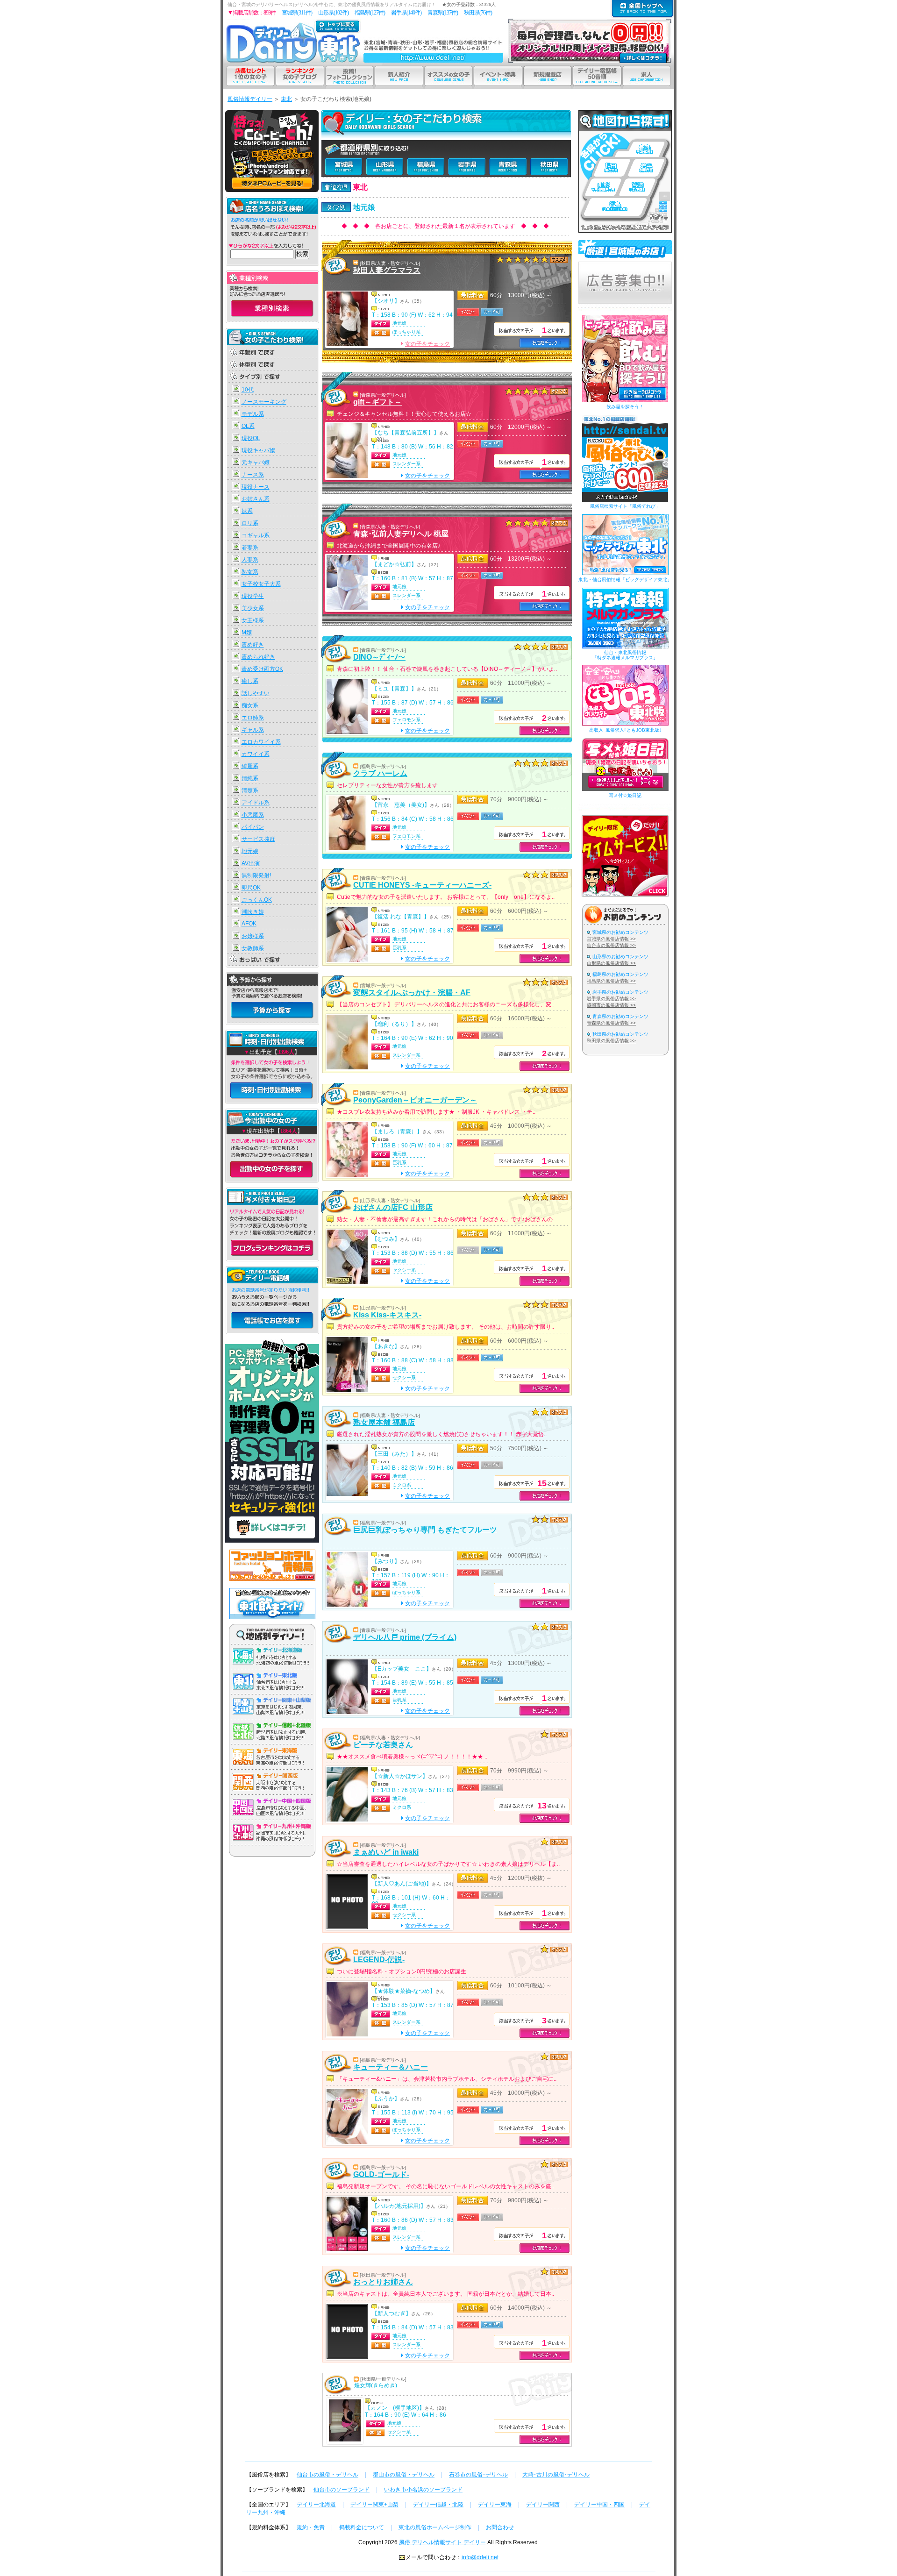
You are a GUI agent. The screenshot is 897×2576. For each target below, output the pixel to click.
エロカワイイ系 (261, 742)
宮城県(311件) (297, 13)
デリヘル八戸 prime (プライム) (405, 1637)
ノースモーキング (264, 402)
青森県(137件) (443, 13)
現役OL (251, 438)
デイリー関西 (543, 2505)
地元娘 (250, 851)
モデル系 (253, 414)
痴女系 (250, 705)
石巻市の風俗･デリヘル (478, 2475)
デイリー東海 (495, 2505)
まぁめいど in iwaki (386, 1852)
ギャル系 (253, 730)
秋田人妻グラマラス (387, 270)
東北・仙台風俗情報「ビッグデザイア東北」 (625, 580)
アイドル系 (256, 803)
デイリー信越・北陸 (438, 2505)
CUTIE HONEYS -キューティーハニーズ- (422, 885)
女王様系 (253, 620)
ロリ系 (250, 523)
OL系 (248, 426)
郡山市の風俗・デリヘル (404, 2475)
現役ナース (256, 487)
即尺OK (251, 888)
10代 (248, 390)
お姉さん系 (256, 499)
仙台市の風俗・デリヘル (327, 2475)
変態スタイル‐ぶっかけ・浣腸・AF (412, 993)
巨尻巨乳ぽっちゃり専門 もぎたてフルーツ (425, 1530)
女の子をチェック (427, 344)
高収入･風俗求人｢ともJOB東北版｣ (625, 730)
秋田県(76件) (478, 13)
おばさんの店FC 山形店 (393, 1207)
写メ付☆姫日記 (625, 795)
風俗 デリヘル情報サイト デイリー (442, 2542)
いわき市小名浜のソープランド (423, 2490)
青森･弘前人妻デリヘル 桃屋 (401, 534)
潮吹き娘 (253, 912)
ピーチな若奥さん (383, 1745)
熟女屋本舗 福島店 (384, 1422)
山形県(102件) (333, 13)
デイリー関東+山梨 (374, 2505)
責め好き (253, 645)
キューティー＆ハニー (391, 2067)
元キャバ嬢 (256, 463)
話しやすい (256, 693)
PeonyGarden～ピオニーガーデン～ (415, 1100)
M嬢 (247, 633)
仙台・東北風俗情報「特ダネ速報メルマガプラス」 (625, 655)
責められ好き (258, 657)
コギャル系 (256, 535)
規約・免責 (311, 2527)
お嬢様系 (253, 936)
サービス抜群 (258, 839)
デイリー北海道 (316, 2505)
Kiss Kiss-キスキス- (387, 1315)
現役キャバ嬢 (258, 450)
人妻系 (250, 560)
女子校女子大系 (261, 584)
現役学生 (253, 596)
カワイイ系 (256, 754)
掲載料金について (362, 2527)
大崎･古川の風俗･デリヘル (556, 2475)
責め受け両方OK (262, 669)
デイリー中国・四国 (599, 2505)
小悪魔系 (253, 815)
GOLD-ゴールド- (381, 2174)
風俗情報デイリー (250, 99)
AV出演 (251, 863)
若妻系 (250, 548)
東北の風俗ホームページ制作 (435, 2527)
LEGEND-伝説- (379, 1960)
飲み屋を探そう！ (625, 407)
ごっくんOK (257, 900)
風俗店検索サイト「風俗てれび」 (625, 506)
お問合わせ (500, 2527)
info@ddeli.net (480, 2557)
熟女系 (250, 572)
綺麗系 (250, 766)
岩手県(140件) (406, 13)
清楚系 (250, 790)
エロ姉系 (253, 718)
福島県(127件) (370, 13)
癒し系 (250, 681)
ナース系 (253, 475)
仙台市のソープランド (342, 2490)
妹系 (247, 511)
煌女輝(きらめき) (376, 2385)
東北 (286, 99)
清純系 (250, 778)
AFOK (249, 924)
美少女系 (253, 608)
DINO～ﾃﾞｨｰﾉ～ (379, 657)
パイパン (253, 827)
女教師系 (253, 948)
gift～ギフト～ (377, 402)
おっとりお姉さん (383, 2282)
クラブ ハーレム (380, 773)
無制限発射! (256, 875)
